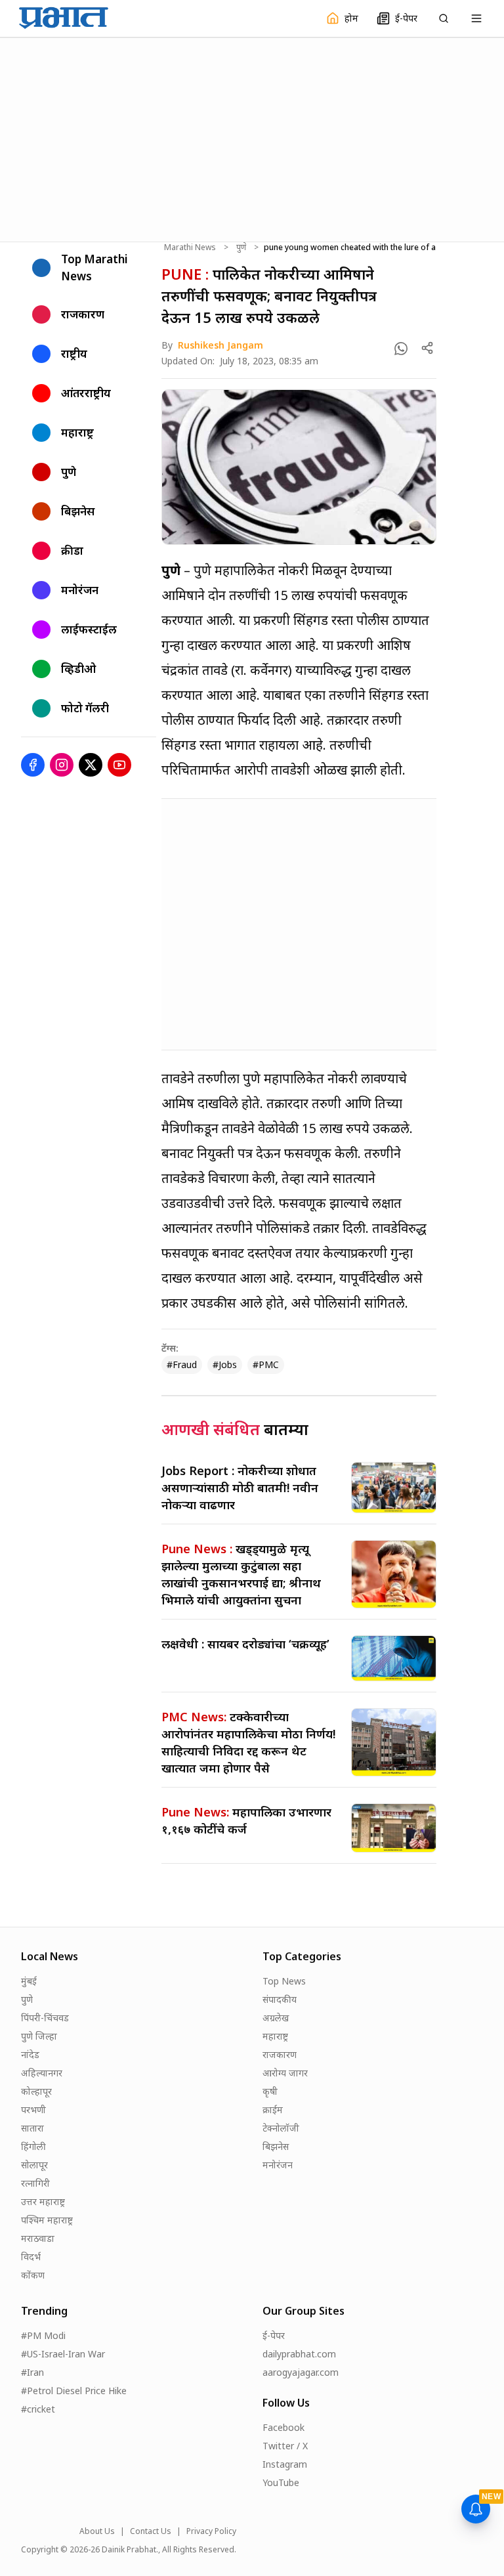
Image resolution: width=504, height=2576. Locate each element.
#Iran (32, 2372)
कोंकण (33, 2275)
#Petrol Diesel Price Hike (74, 2391)
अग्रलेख (276, 2018)
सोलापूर (34, 2165)
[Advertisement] (252, 138)
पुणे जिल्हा (39, 2036)
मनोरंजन (278, 2165)
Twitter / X (285, 2446)
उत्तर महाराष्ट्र (43, 2201)
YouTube (281, 2482)
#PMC (266, 1364)
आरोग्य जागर (285, 2073)
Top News (284, 1981)
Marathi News (190, 247)
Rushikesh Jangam (220, 345)
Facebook (283, 2427)
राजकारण (280, 2054)
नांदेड (30, 2054)
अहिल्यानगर (42, 2073)
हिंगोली (33, 2146)
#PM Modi (43, 2335)
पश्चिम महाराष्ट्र (47, 2220)
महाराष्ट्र (275, 2036)
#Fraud (182, 1364)
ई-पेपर (274, 2335)
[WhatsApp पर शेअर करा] (401, 349)
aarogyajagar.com (301, 2372)
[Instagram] (62, 765)
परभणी (33, 2110)
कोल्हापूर (36, 2091)
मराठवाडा (38, 2238)
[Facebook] (33, 765)
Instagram (285, 2464)
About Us (97, 2531)
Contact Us (151, 2531)
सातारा (32, 2128)
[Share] (427, 348)
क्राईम (273, 2110)
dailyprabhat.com (299, 2354)
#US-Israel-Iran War (63, 2354)
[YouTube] (119, 765)
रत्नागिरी (35, 2183)
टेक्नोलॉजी (281, 2128)
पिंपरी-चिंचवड (45, 2018)
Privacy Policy (211, 2531)
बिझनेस (276, 2146)
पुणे (241, 247)
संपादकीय (280, 1999)
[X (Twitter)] (91, 765)
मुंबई (29, 1981)
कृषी (270, 2091)
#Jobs (225, 1364)
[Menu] (476, 18)
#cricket (38, 2409)
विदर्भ (31, 2257)
